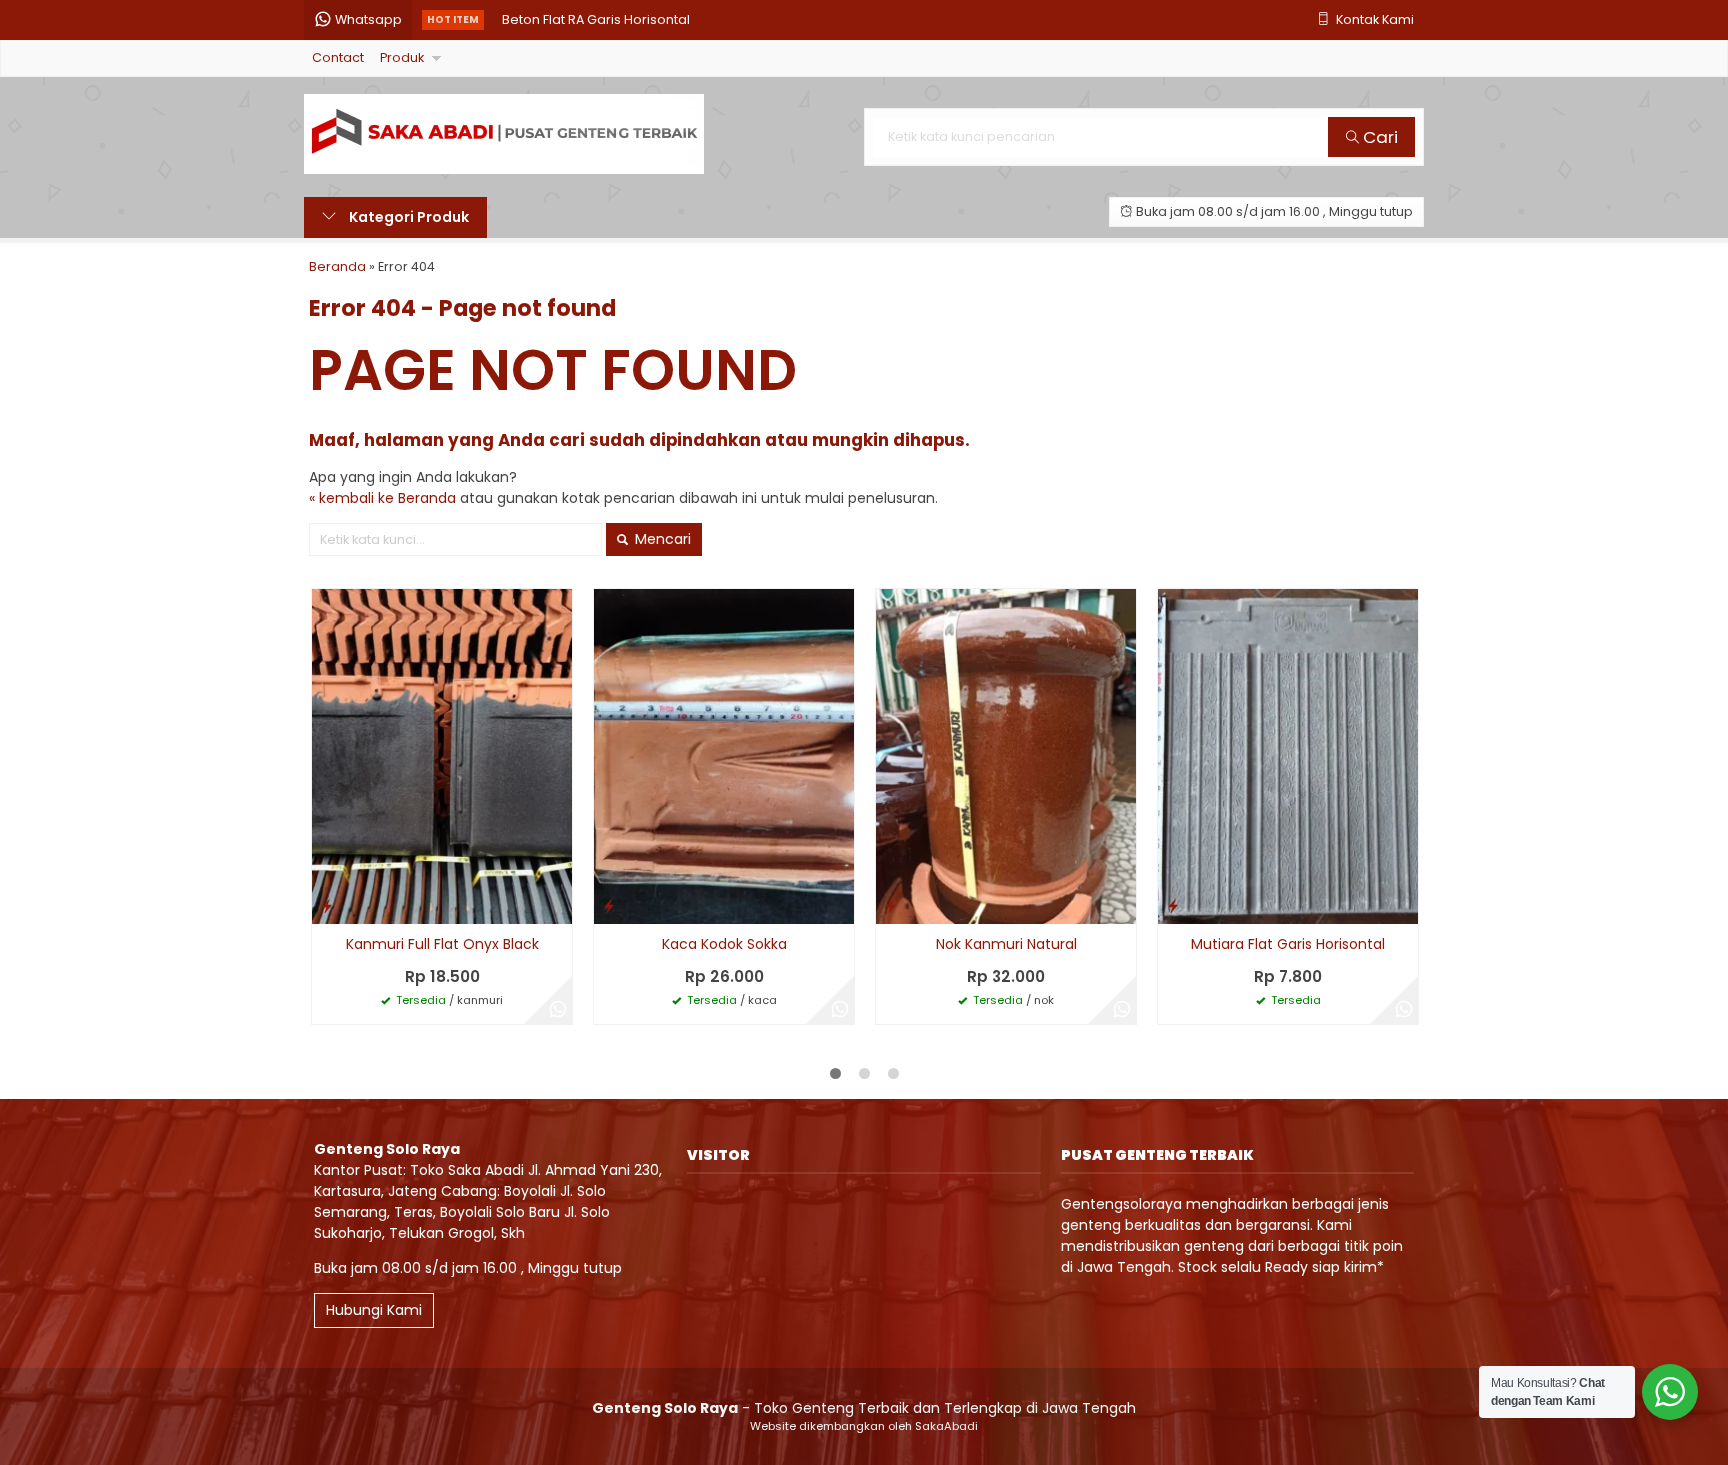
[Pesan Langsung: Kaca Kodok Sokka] (609, 905)
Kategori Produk (407, 217)
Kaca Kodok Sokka (724, 944)
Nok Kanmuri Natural (1006, 944)
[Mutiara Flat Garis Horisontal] (1288, 756)
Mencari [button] (661, 539)
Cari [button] (1378, 137)
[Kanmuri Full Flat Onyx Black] (442, 756)
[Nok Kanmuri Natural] (1006, 756)
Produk (402, 57)
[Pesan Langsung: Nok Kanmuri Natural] (891, 905)
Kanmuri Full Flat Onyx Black (442, 944)
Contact (338, 57)
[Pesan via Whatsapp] (558, 1010)
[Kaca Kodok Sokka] (724, 756)
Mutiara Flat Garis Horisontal (1288, 944)
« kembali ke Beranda (382, 498)
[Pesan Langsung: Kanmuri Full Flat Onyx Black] (327, 905)
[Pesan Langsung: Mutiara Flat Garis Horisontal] (1173, 905)
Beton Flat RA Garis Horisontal (596, 19)
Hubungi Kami (374, 1310)
